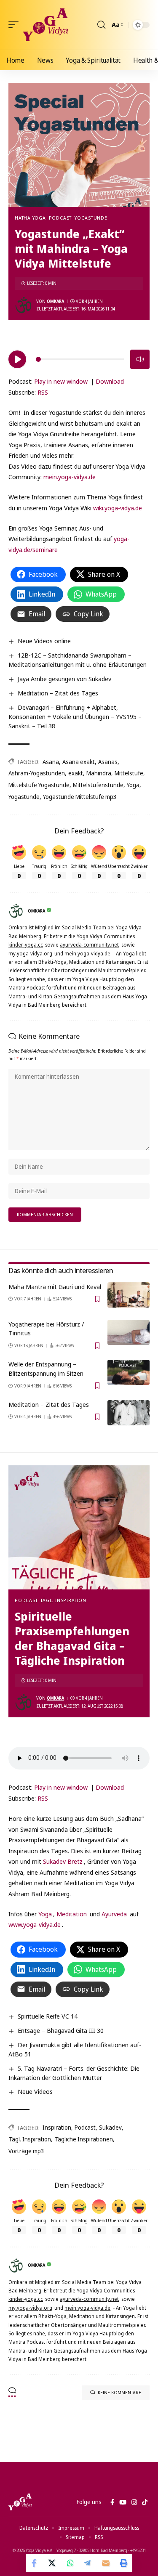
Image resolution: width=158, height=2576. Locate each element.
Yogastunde (91, 218)
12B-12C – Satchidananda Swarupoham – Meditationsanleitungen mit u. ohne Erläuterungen (78, 660)
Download (110, 381)
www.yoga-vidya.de (35, 1924)
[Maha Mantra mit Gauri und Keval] (129, 1295)
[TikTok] (145, 2502)
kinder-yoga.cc (26, 945)
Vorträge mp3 (26, 2151)
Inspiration (57, 2127)
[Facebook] (112, 2502)
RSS (43, 392)
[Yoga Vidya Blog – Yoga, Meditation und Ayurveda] (20, 2502)
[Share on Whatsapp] (70, 2563)
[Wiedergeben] (17, 359)
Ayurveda (114, 1914)
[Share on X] (53, 2563)
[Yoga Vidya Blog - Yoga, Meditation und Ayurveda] (45, 25)
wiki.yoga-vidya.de (118, 508)
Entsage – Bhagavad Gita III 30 (61, 2030)
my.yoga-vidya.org (30, 954)
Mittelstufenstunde (98, 785)
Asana (51, 762)
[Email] (106, 2563)
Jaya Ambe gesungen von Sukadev (64, 679)
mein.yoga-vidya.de (70, 477)
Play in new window (61, 381)
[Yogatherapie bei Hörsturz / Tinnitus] (129, 1332)
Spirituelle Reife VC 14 (48, 2016)
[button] (16, 25)
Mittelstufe (129, 773)
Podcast (60, 218)
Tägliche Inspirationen (84, 2139)
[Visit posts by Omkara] (24, 305)
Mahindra (99, 773)
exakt (76, 773)
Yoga (133, 785)
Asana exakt (79, 762)
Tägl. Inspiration (63, 1600)
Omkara (55, 301)
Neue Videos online (44, 641)
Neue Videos (35, 2091)
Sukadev (110, 2127)
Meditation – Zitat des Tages (58, 693)
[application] (79, 358)
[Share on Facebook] (35, 2563)
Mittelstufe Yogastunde (39, 785)
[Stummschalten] (140, 359)
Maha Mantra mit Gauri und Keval (55, 1287)
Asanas (108, 762)
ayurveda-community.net (89, 945)
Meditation (72, 1914)
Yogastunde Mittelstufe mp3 (80, 797)
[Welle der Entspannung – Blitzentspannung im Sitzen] (129, 1372)
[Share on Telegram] (88, 2563)
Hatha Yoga (30, 218)
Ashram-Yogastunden (37, 773)
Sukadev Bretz (63, 1861)
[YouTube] (123, 2502)
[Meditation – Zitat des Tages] (129, 1413)
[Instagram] (134, 2502)
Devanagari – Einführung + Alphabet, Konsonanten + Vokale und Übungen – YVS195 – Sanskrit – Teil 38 (75, 716)
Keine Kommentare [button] (119, 2392)
